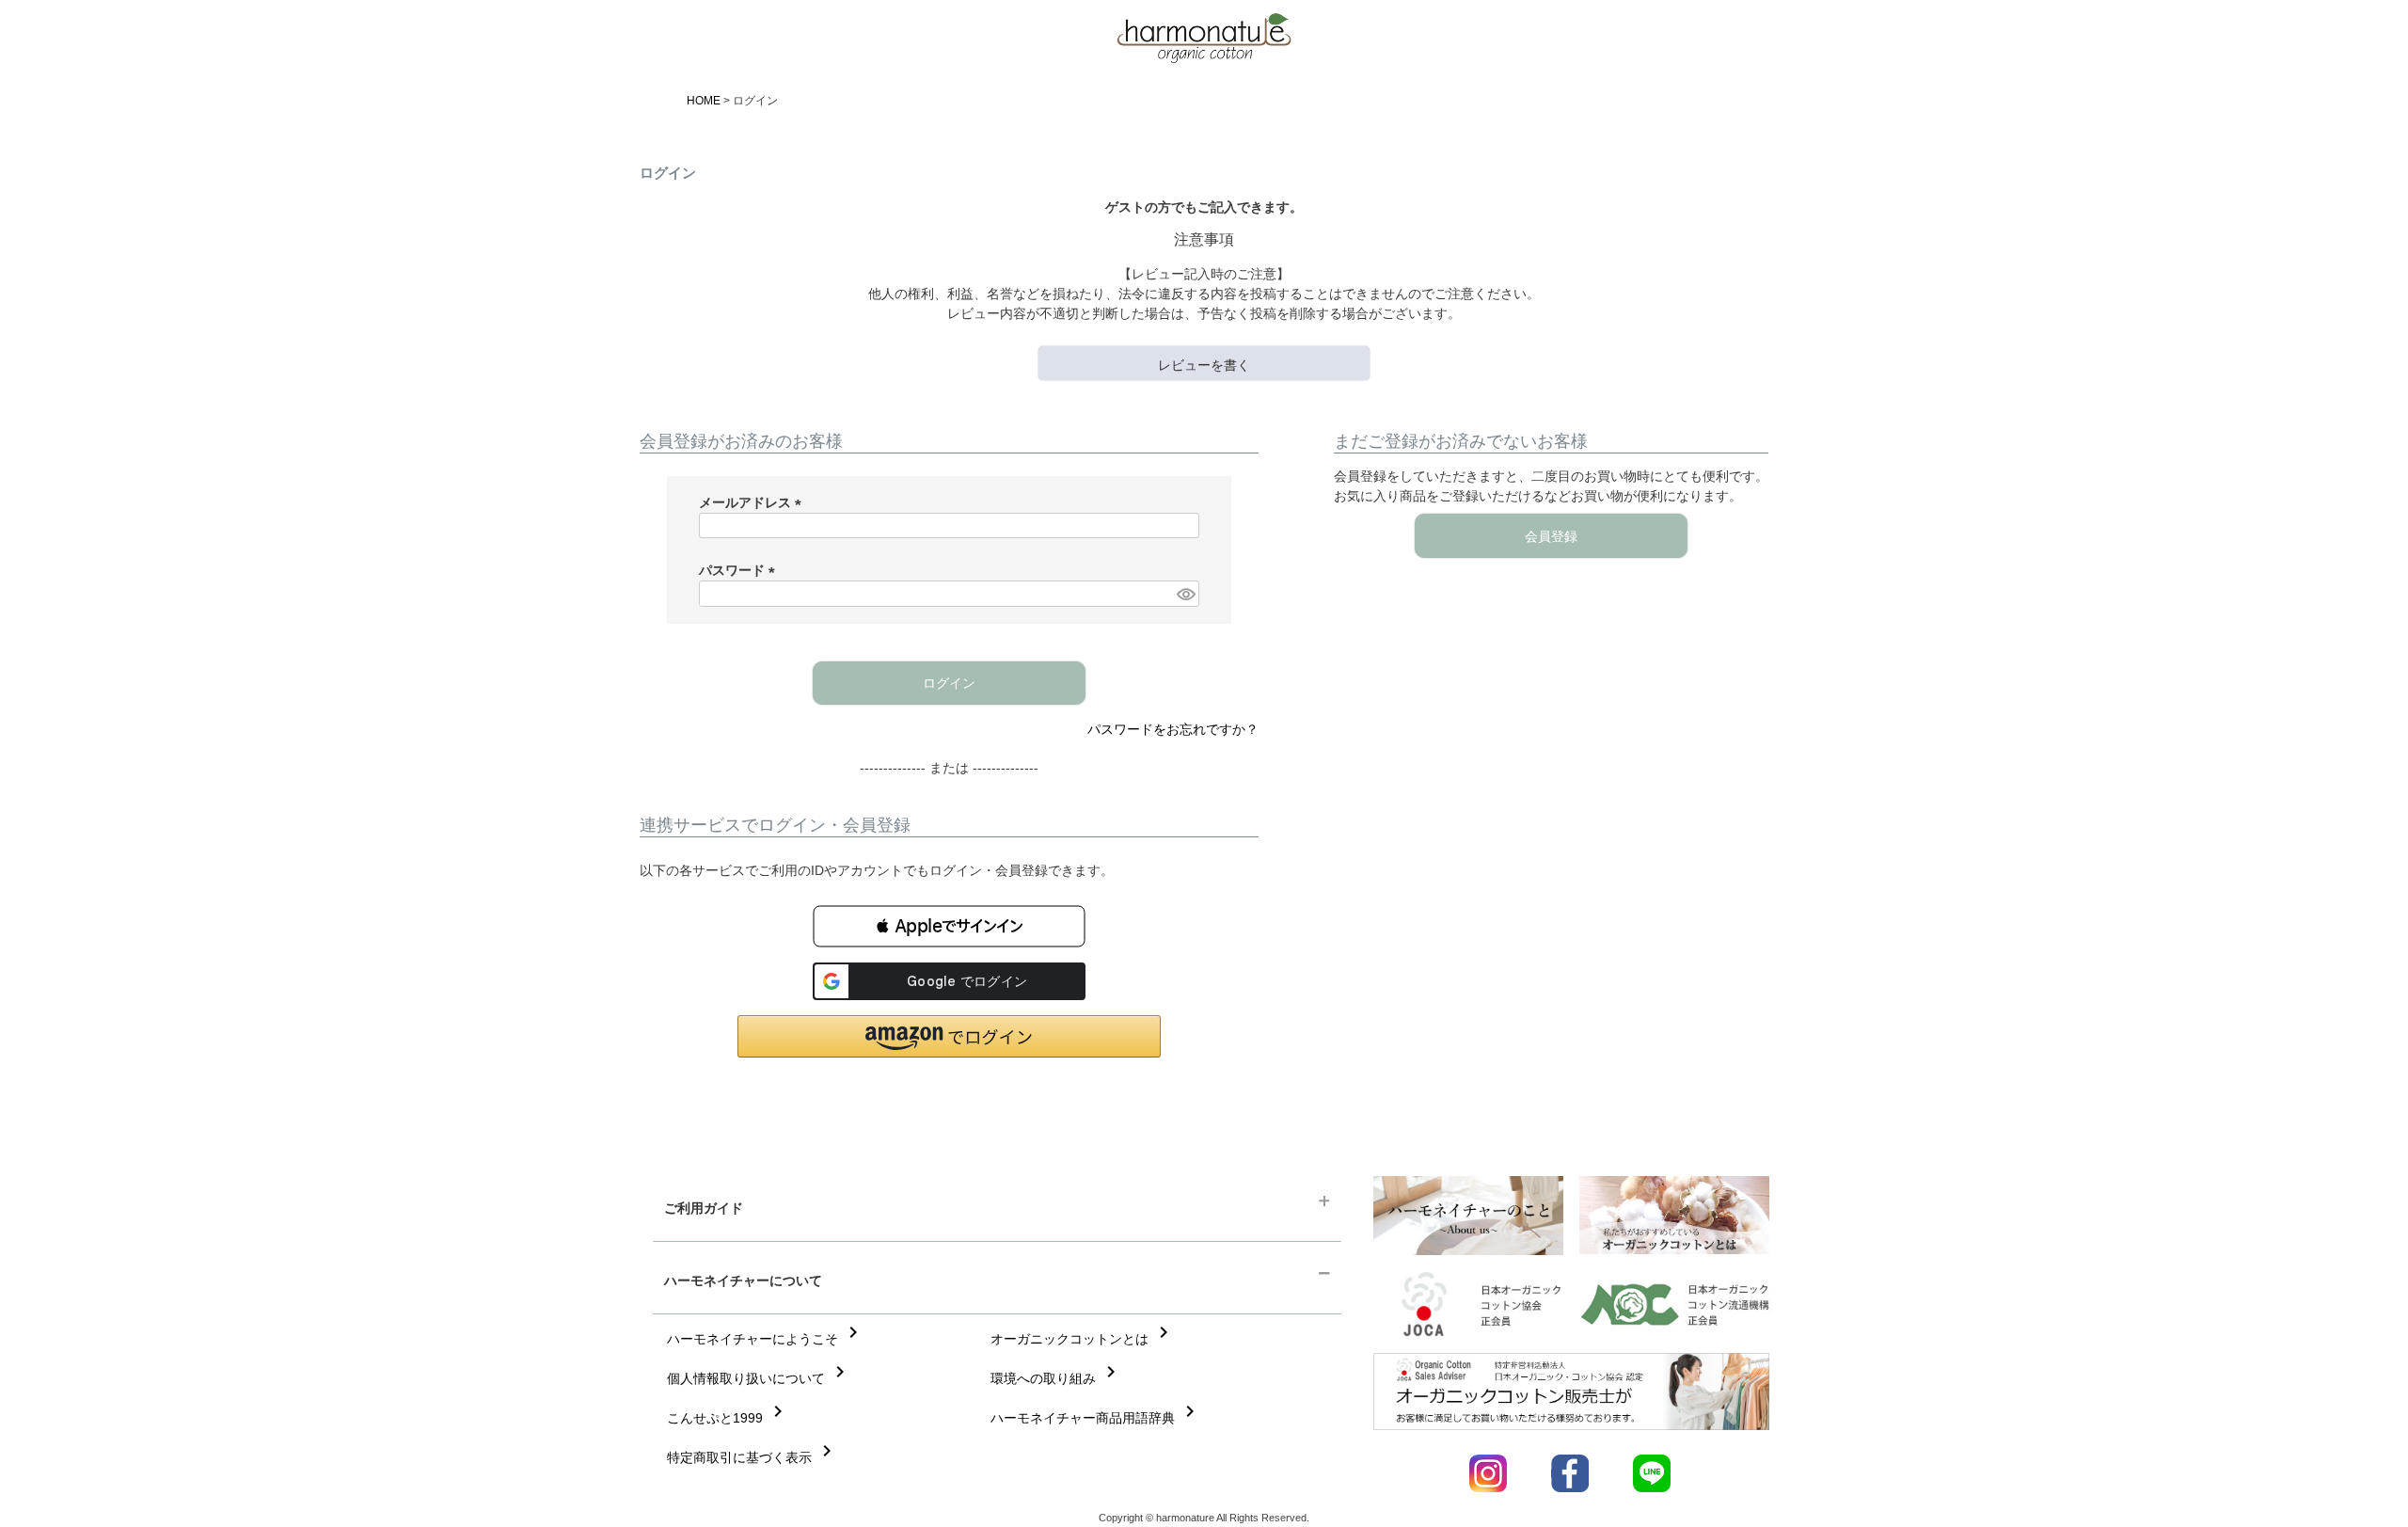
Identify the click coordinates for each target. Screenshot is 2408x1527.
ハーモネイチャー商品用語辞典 (1096, 1418)
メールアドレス (753, 502)
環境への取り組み (1056, 1378)
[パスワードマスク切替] (1185, 594)
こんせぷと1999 (728, 1418)
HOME (704, 101)
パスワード (740, 570)
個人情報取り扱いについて (759, 1378)
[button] (949, 926)
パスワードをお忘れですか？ (1173, 729)
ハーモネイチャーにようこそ (766, 1339)
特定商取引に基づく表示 (752, 1457)
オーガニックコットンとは (1083, 1339)
